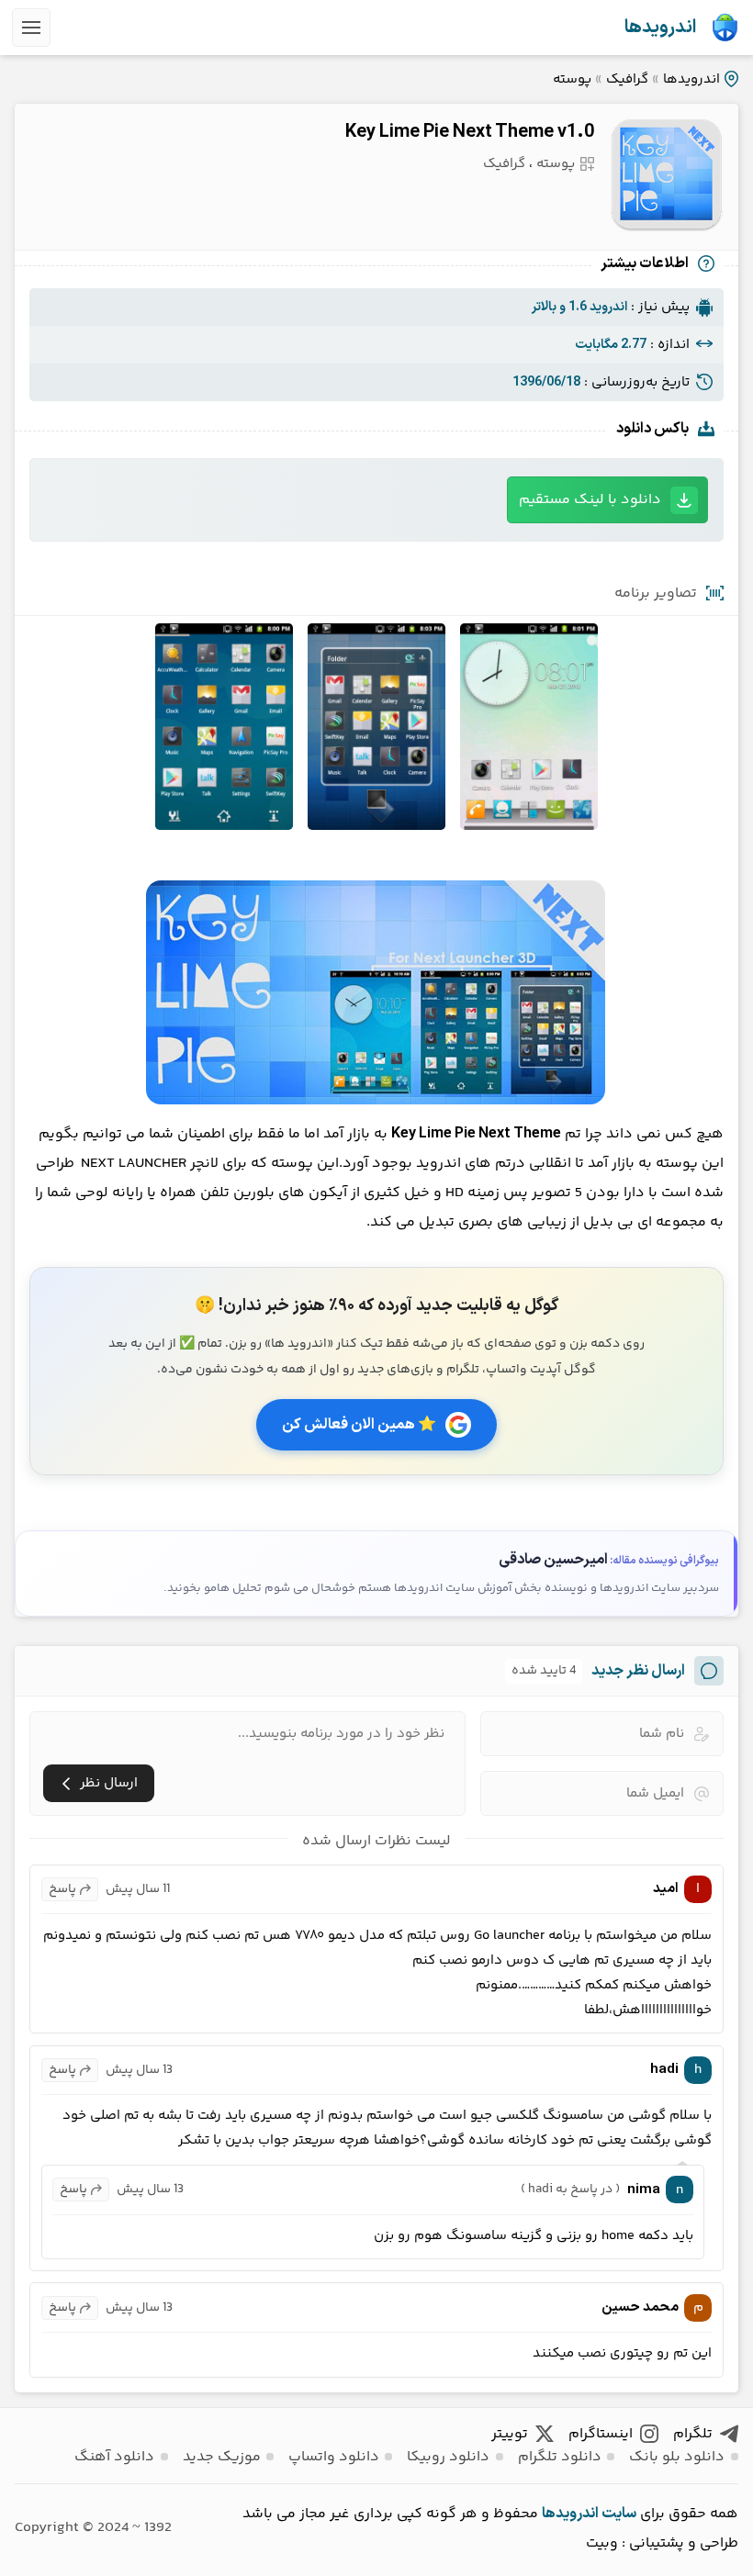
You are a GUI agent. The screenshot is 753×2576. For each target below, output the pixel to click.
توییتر (510, 2434)
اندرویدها (660, 28)
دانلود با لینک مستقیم (590, 500)
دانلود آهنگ (114, 2457)
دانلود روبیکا (448, 2457)
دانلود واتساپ (334, 2457)
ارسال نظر (109, 1783)
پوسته (572, 79)
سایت (619, 2514)
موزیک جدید (222, 2457)
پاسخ (62, 1889)
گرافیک (627, 79)
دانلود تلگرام (560, 2457)
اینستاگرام (601, 2434)
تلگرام (693, 2434)
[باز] (31, 28)
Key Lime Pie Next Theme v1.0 (470, 132)
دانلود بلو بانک (677, 2457)
